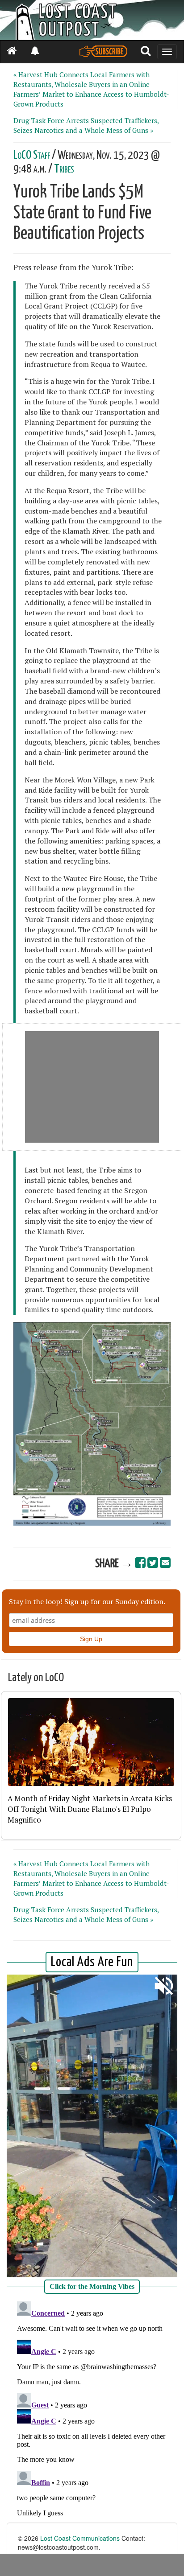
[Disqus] (92, 2409)
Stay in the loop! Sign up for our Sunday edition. (87, 1601)
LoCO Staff (32, 155)
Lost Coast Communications (80, 2538)
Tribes (64, 169)
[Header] (92, 20)
